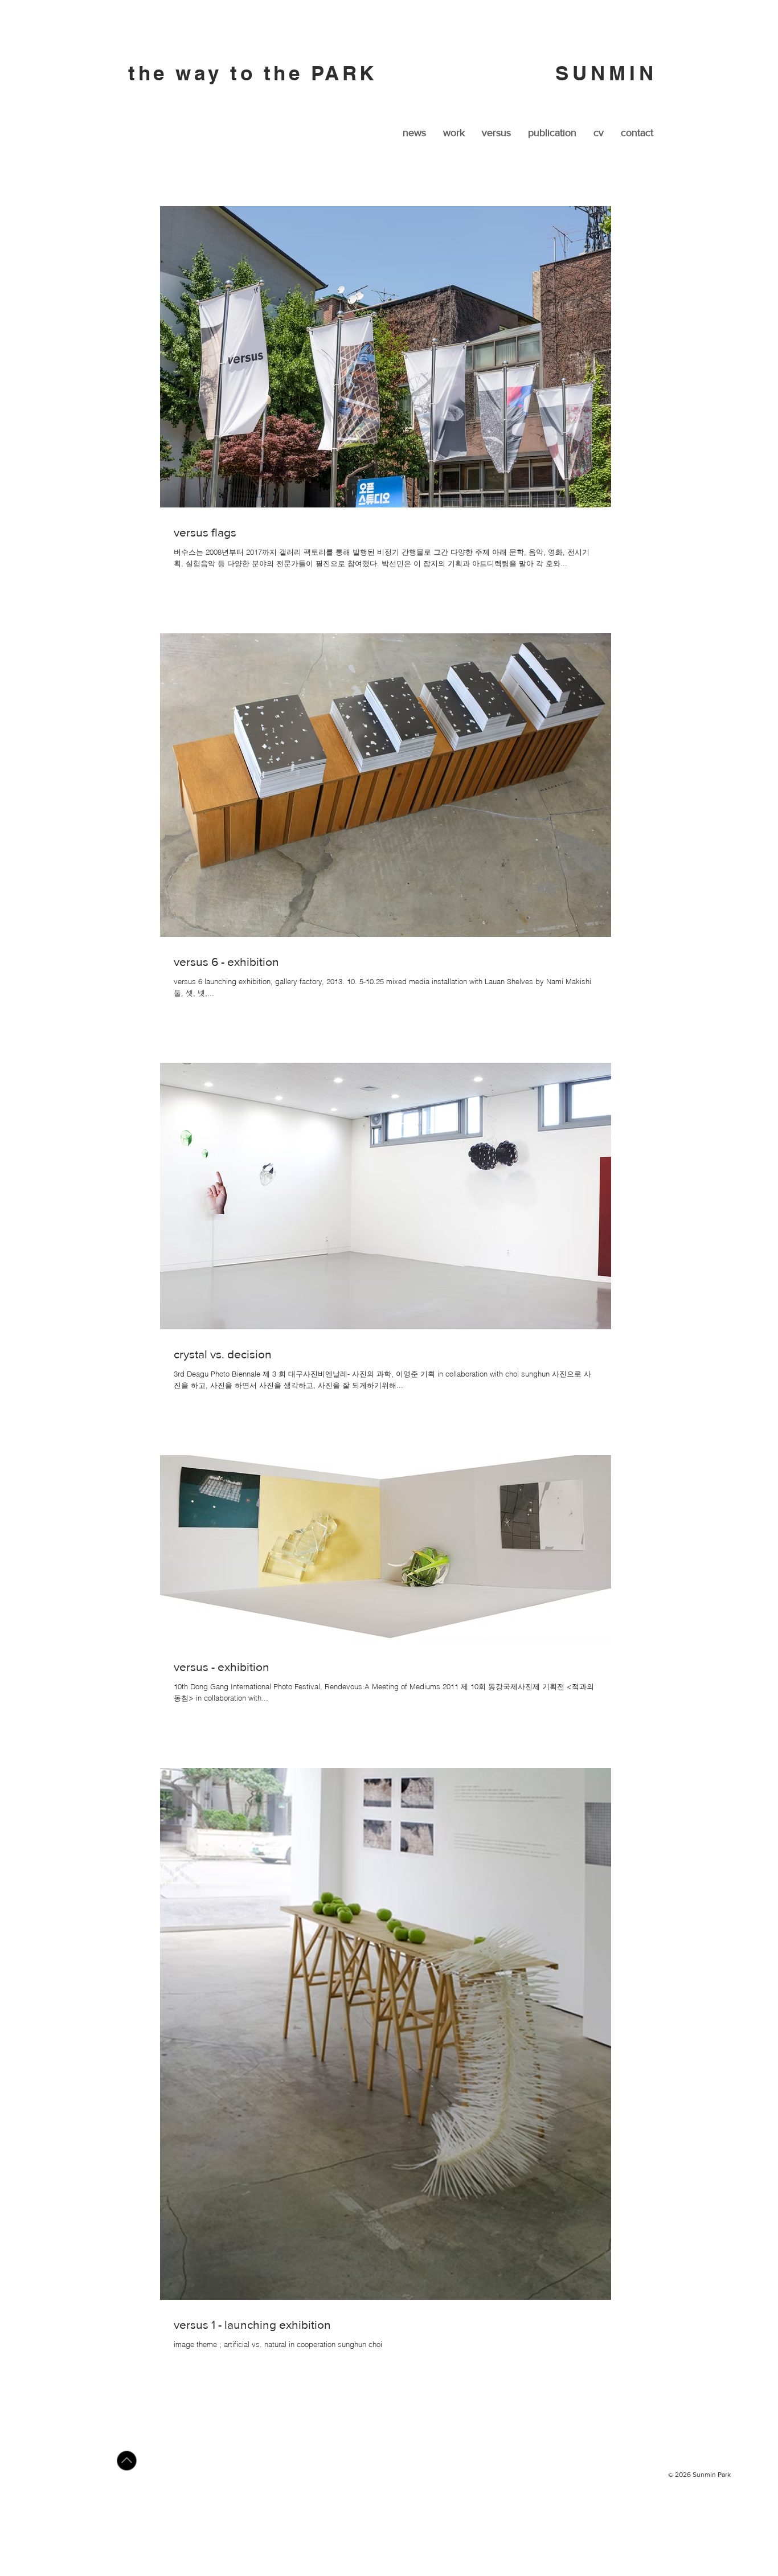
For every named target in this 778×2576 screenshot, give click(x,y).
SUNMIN (611, 73)
